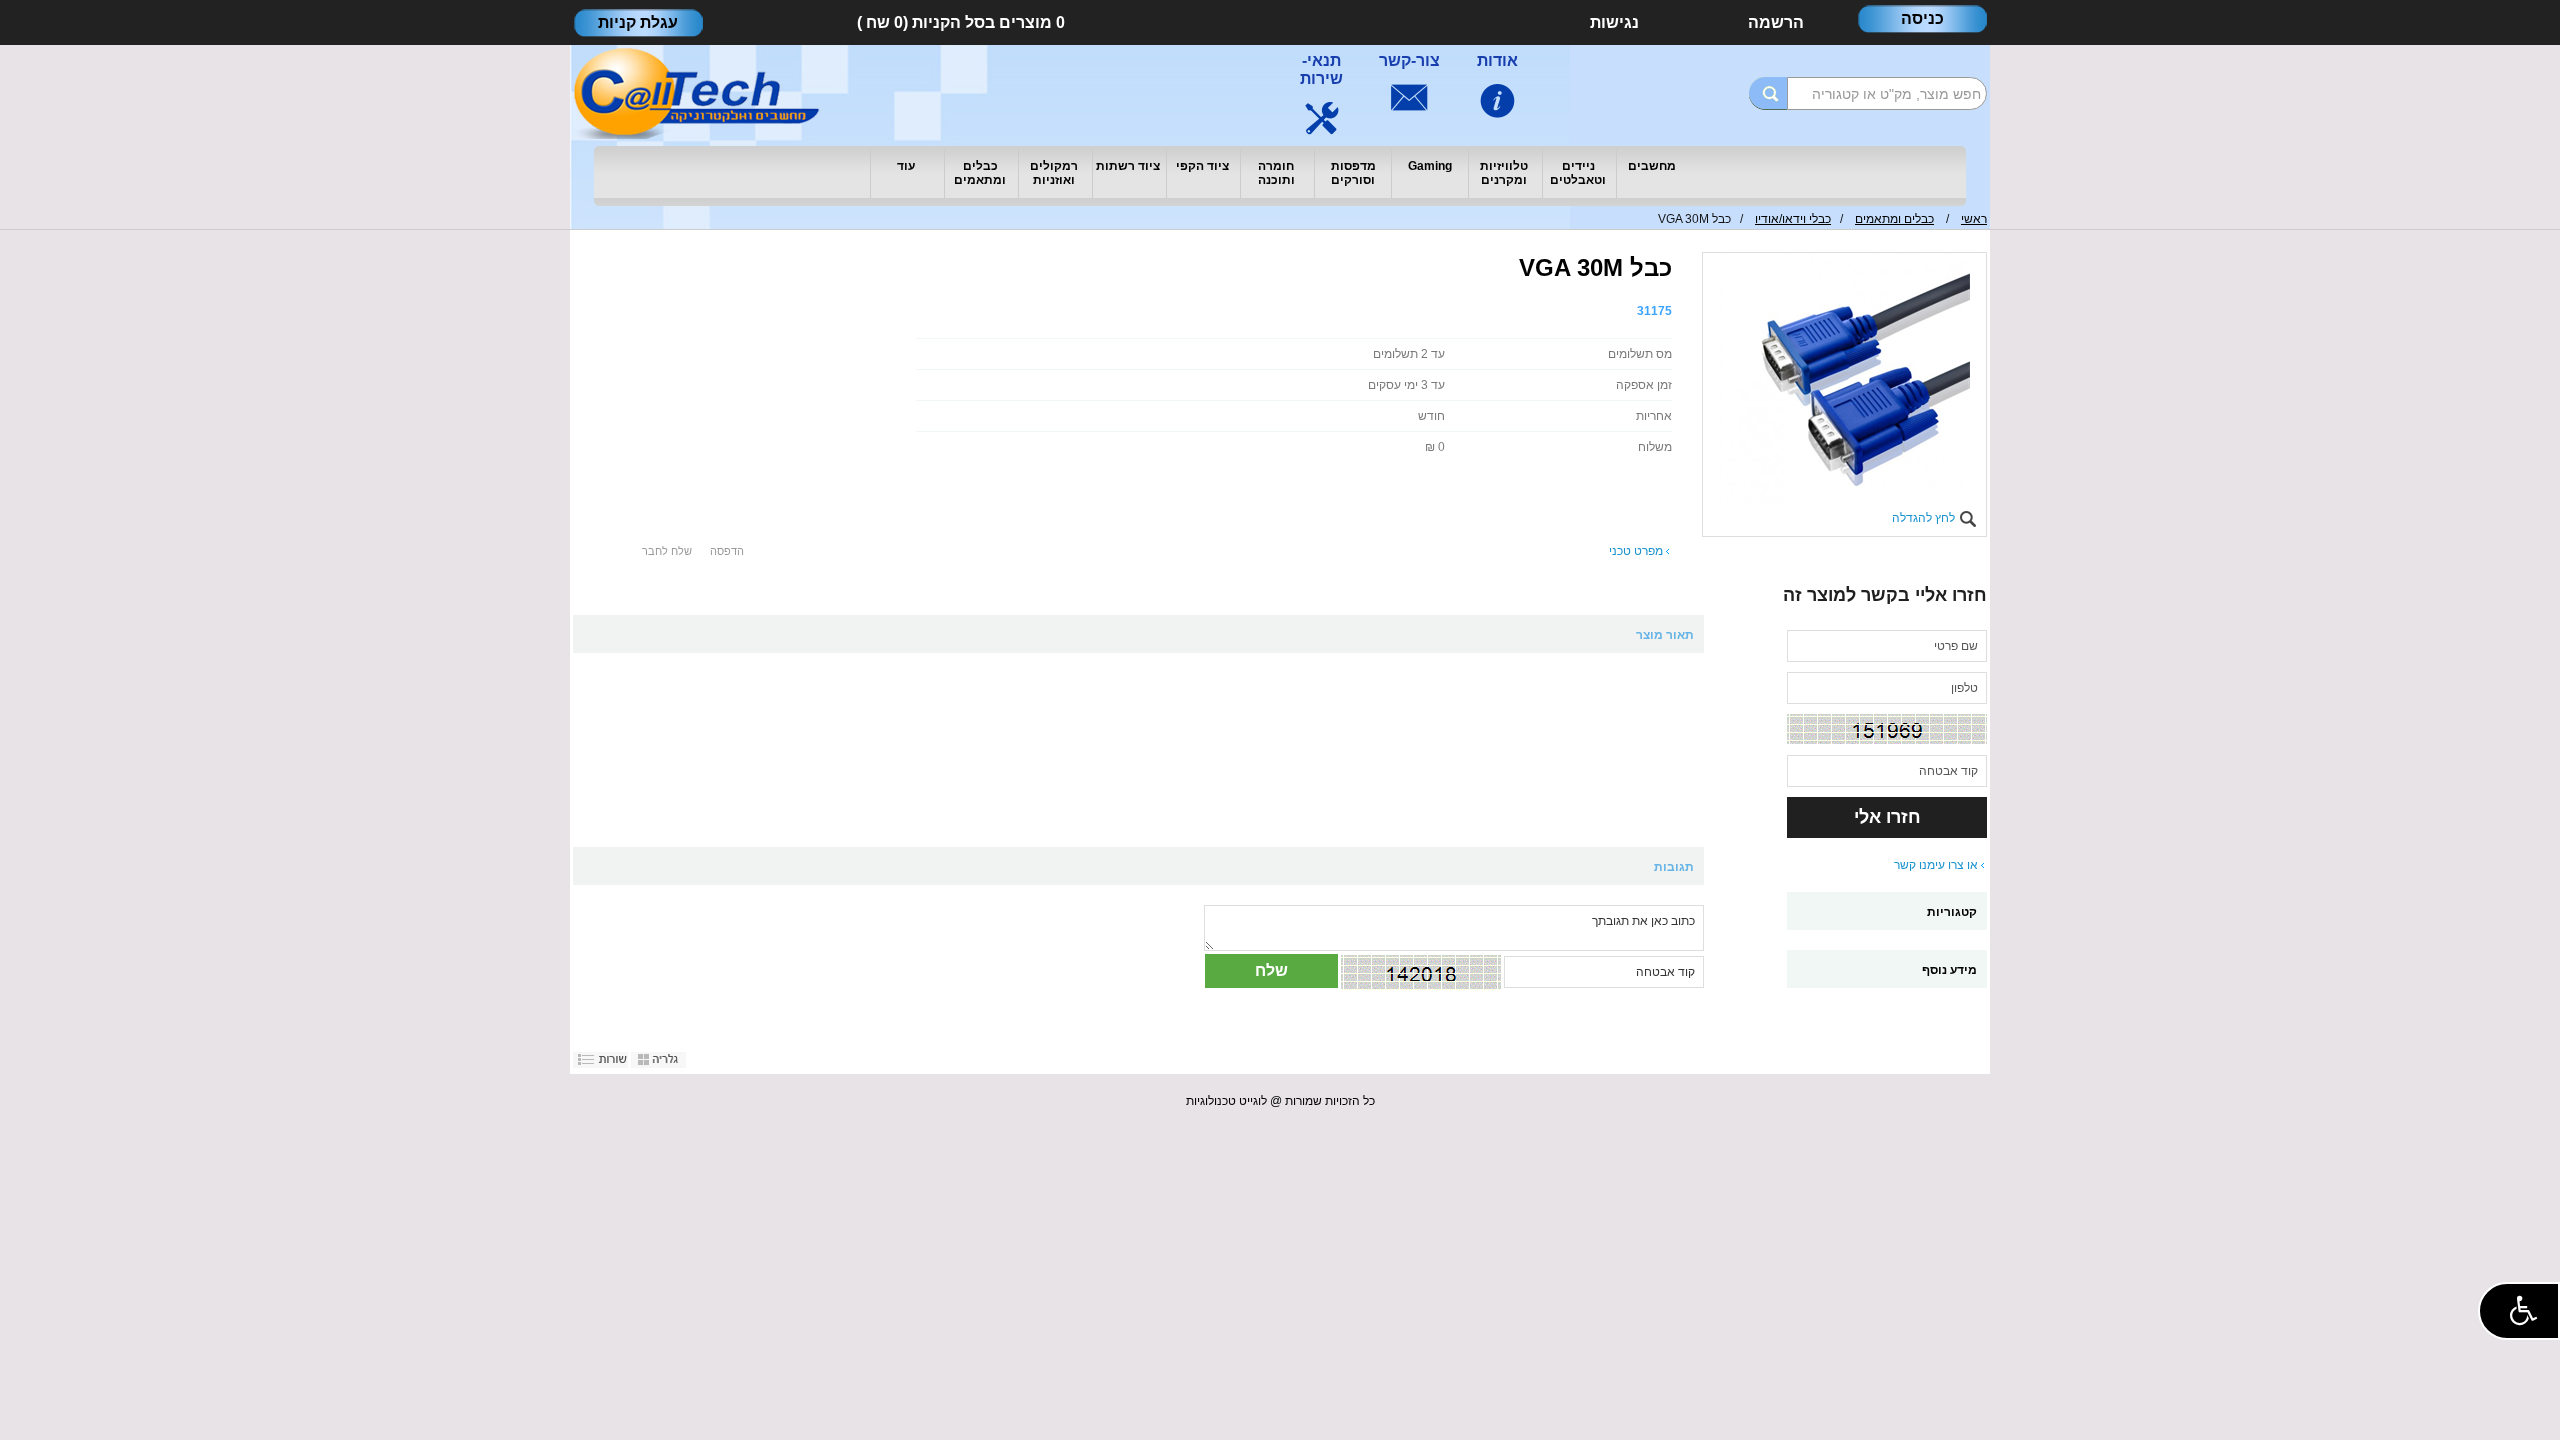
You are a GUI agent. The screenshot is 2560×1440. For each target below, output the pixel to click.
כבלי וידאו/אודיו (1793, 219)
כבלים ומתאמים (1894, 219)
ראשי (1974, 219)
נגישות (1614, 22)
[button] (2519, 1311)
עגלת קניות (638, 22)
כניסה (1922, 18)
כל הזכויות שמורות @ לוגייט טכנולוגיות (1280, 1101)
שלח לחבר (667, 551)
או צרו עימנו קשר (1936, 865)
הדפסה (727, 551)
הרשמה (1776, 22)
